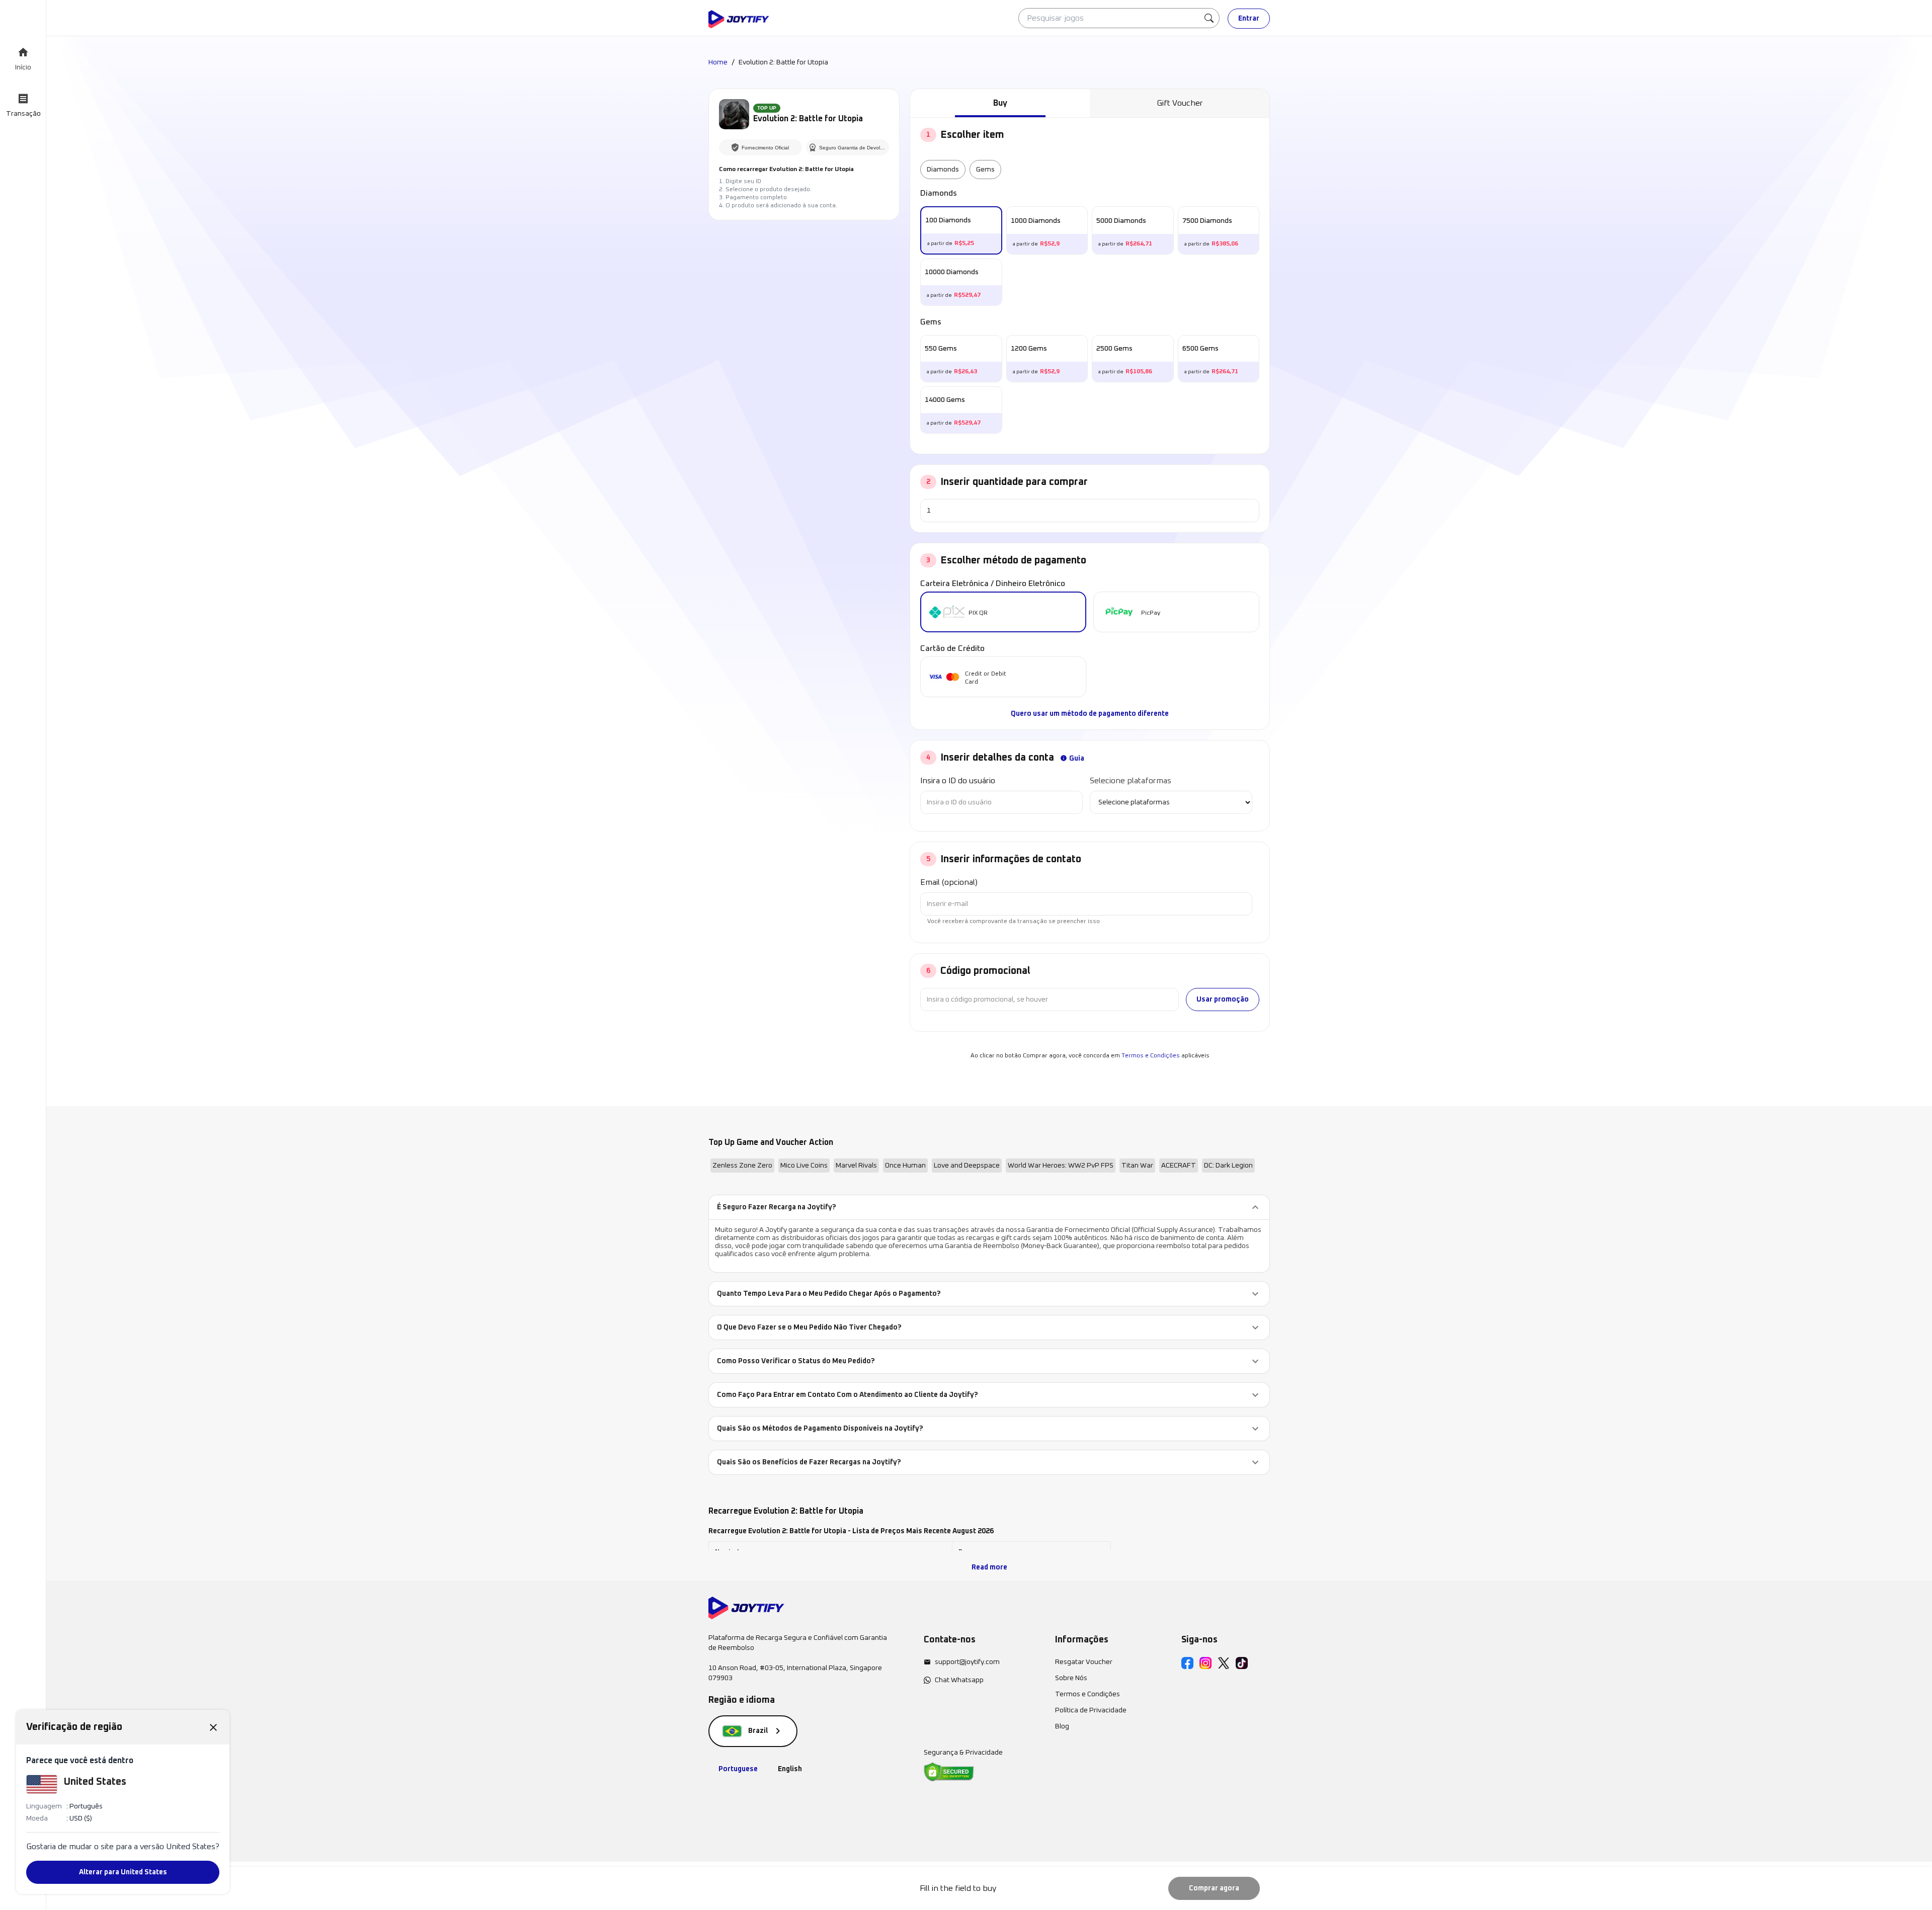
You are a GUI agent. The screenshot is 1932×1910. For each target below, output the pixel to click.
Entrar (1249, 19)
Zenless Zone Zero (742, 1166)
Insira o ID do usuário (958, 781)
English (790, 1769)
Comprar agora (1214, 1888)
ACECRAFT (1179, 1166)
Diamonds (943, 170)
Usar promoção (1223, 1000)
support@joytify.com (967, 1662)
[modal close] (213, 1727)
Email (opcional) (949, 882)
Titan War (1137, 1166)
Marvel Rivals (856, 1166)
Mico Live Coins (804, 1166)
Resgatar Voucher (1084, 1662)
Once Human (905, 1166)
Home (718, 62)
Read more (989, 1567)
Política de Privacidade (1091, 1710)
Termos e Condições (1151, 1056)
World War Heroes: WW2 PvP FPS (1061, 1166)
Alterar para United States (123, 1872)
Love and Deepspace (967, 1166)
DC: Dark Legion (1228, 1166)
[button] (989, 1207)
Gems (985, 170)
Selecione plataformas (1131, 781)
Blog (1062, 1726)
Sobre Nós (1071, 1678)
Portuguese (738, 1769)
